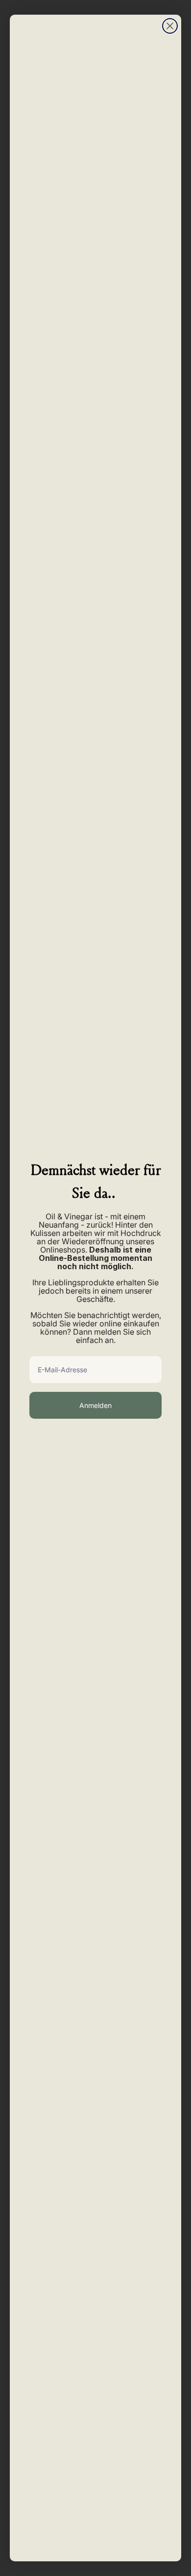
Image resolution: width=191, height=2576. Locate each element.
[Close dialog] (170, 26)
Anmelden (95, 1405)
